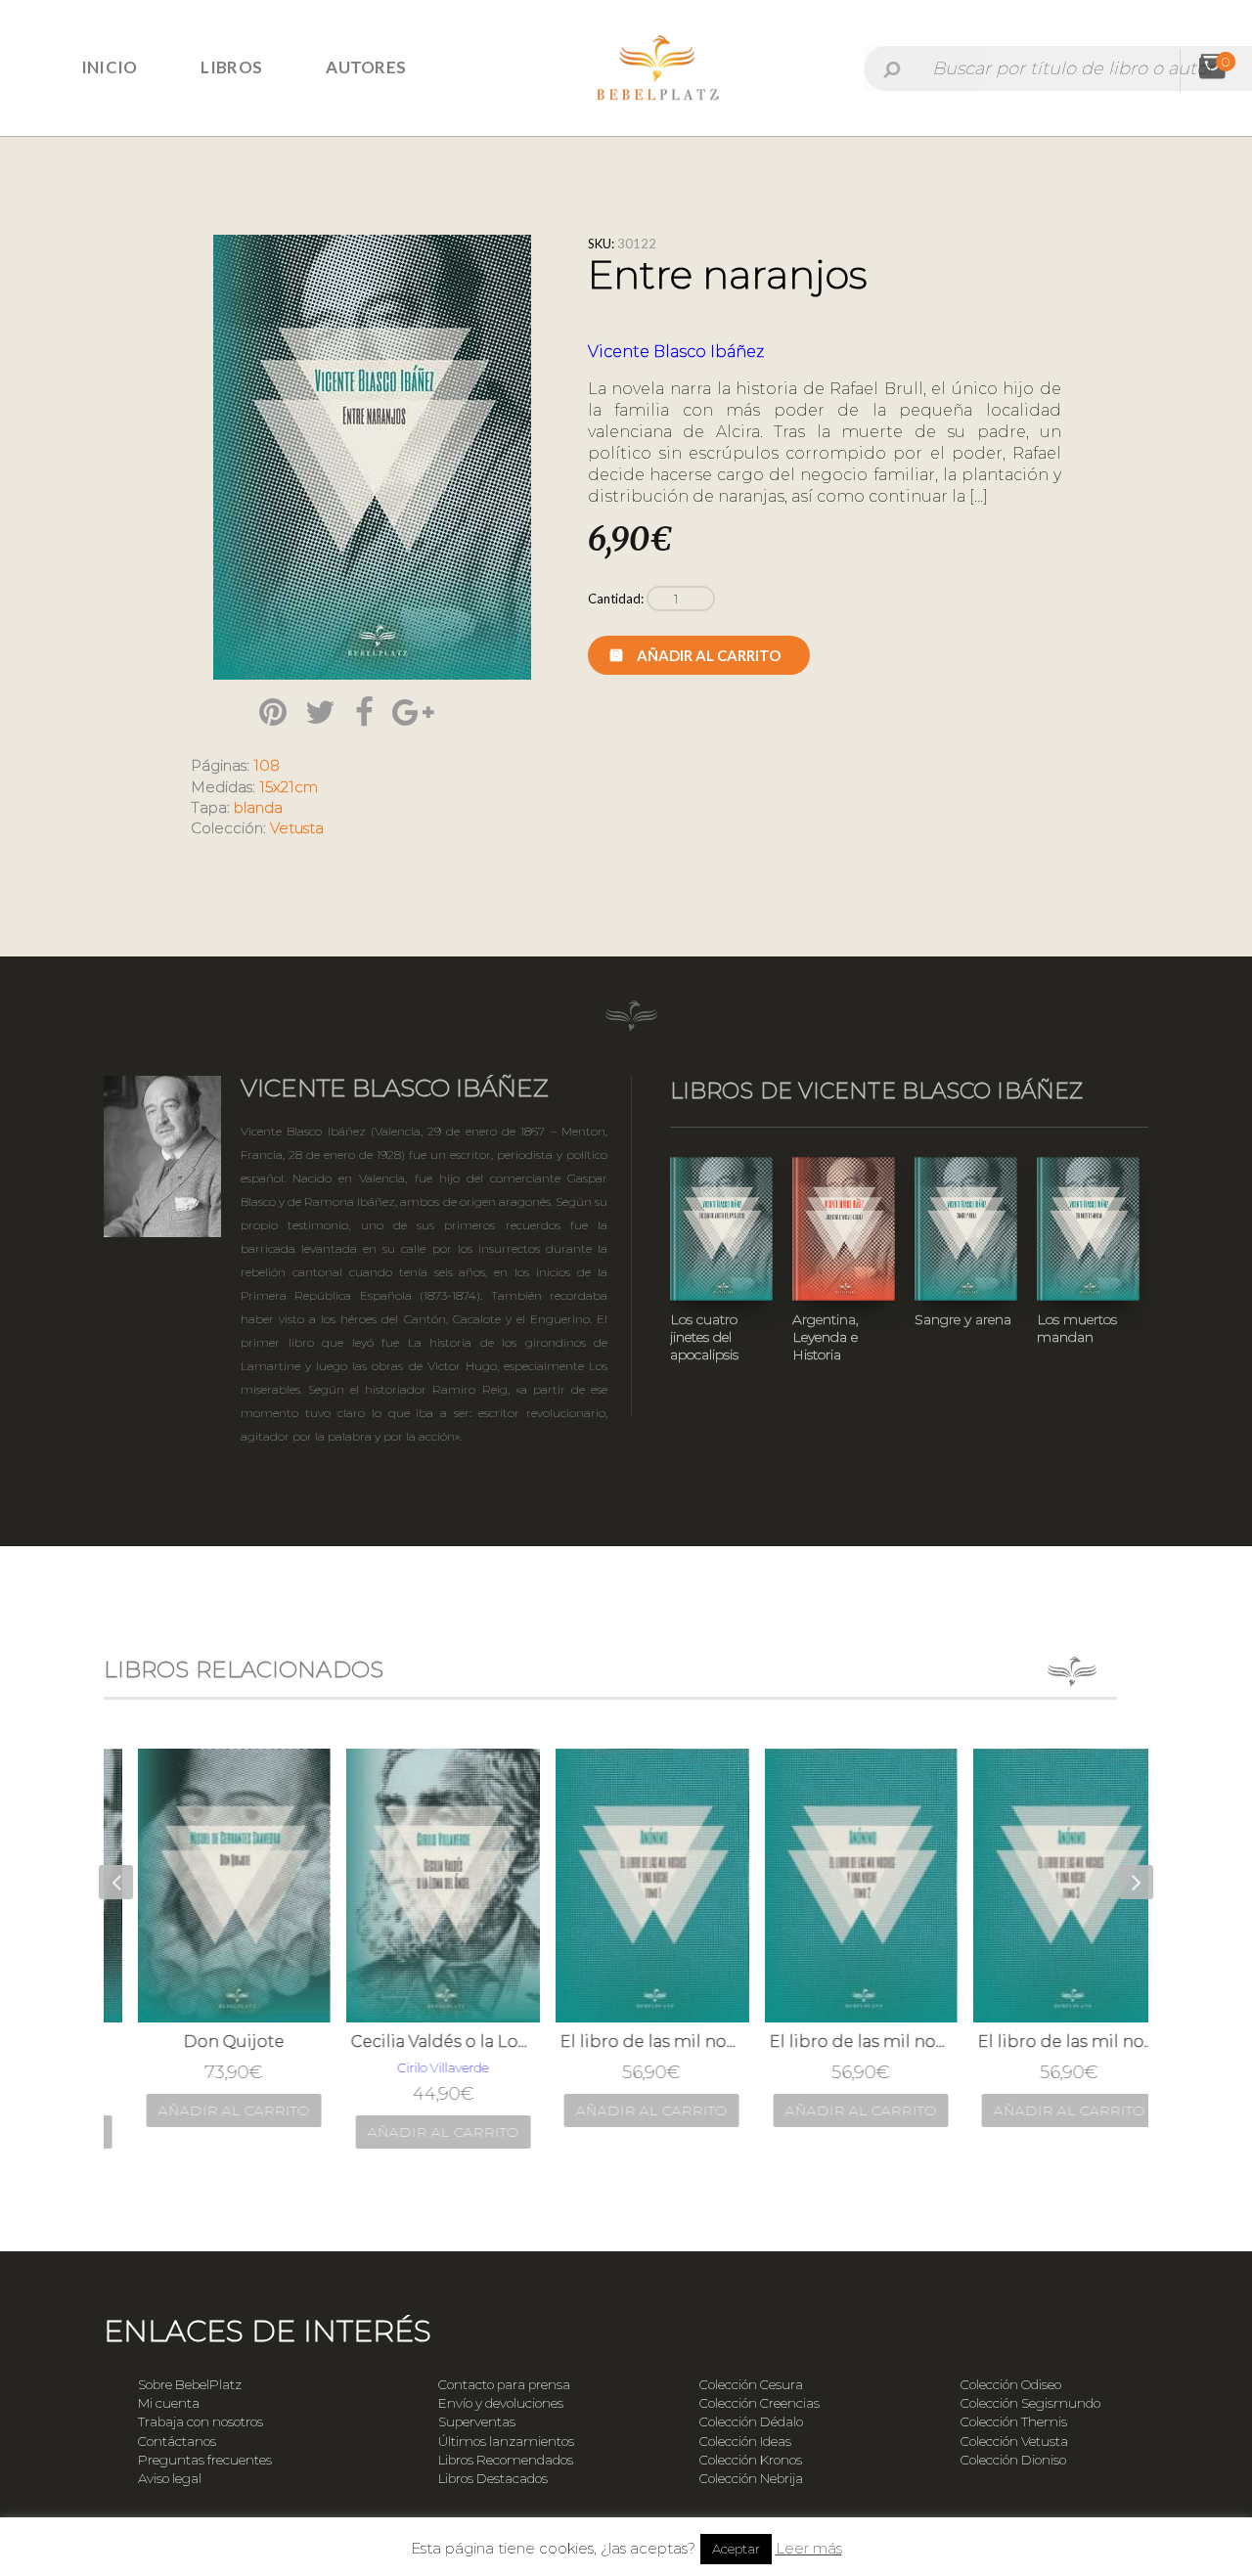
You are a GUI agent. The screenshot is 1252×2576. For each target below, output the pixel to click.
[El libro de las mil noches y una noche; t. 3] (1045, 1886)
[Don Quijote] (209, 1886)
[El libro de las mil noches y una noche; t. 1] (627, 1886)
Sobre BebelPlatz (190, 2384)
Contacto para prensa (504, 2384)
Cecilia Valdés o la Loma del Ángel (418, 2042)
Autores (366, 67)
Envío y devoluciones (501, 2403)
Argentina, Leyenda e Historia (826, 1337)
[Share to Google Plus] (413, 712)
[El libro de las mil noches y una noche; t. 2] (836, 1886)
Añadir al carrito (709, 655)
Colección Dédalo (751, 2421)
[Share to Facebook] (364, 712)
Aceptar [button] (736, 2549)
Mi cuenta (169, 2403)
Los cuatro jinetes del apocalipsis (704, 1337)
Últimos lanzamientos (506, 2441)
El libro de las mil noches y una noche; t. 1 (627, 2042)
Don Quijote (209, 2042)
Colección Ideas (745, 2441)
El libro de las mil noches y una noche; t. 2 (836, 2042)
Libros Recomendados (506, 2460)
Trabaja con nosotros (201, 2421)
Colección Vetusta (1014, 2441)
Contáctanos (177, 2441)
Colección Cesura (751, 2384)
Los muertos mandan (1077, 1328)
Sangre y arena (963, 1319)
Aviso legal (170, 2478)
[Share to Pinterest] (273, 712)
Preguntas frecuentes (205, 2460)
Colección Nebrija (751, 2478)
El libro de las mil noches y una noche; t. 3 (1045, 2042)
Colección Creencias (760, 2403)
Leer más (809, 2548)
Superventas (477, 2421)
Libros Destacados (493, 2478)
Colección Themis (1014, 2421)
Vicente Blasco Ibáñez (676, 352)
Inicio (110, 67)
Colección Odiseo (1011, 2384)
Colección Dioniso (1013, 2460)
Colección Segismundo (1030, 2403)
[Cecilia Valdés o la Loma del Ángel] (418, 1886)
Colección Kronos (751, 2460)
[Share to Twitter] (320, 712)
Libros (231, 67)
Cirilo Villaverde (418, 2067)
